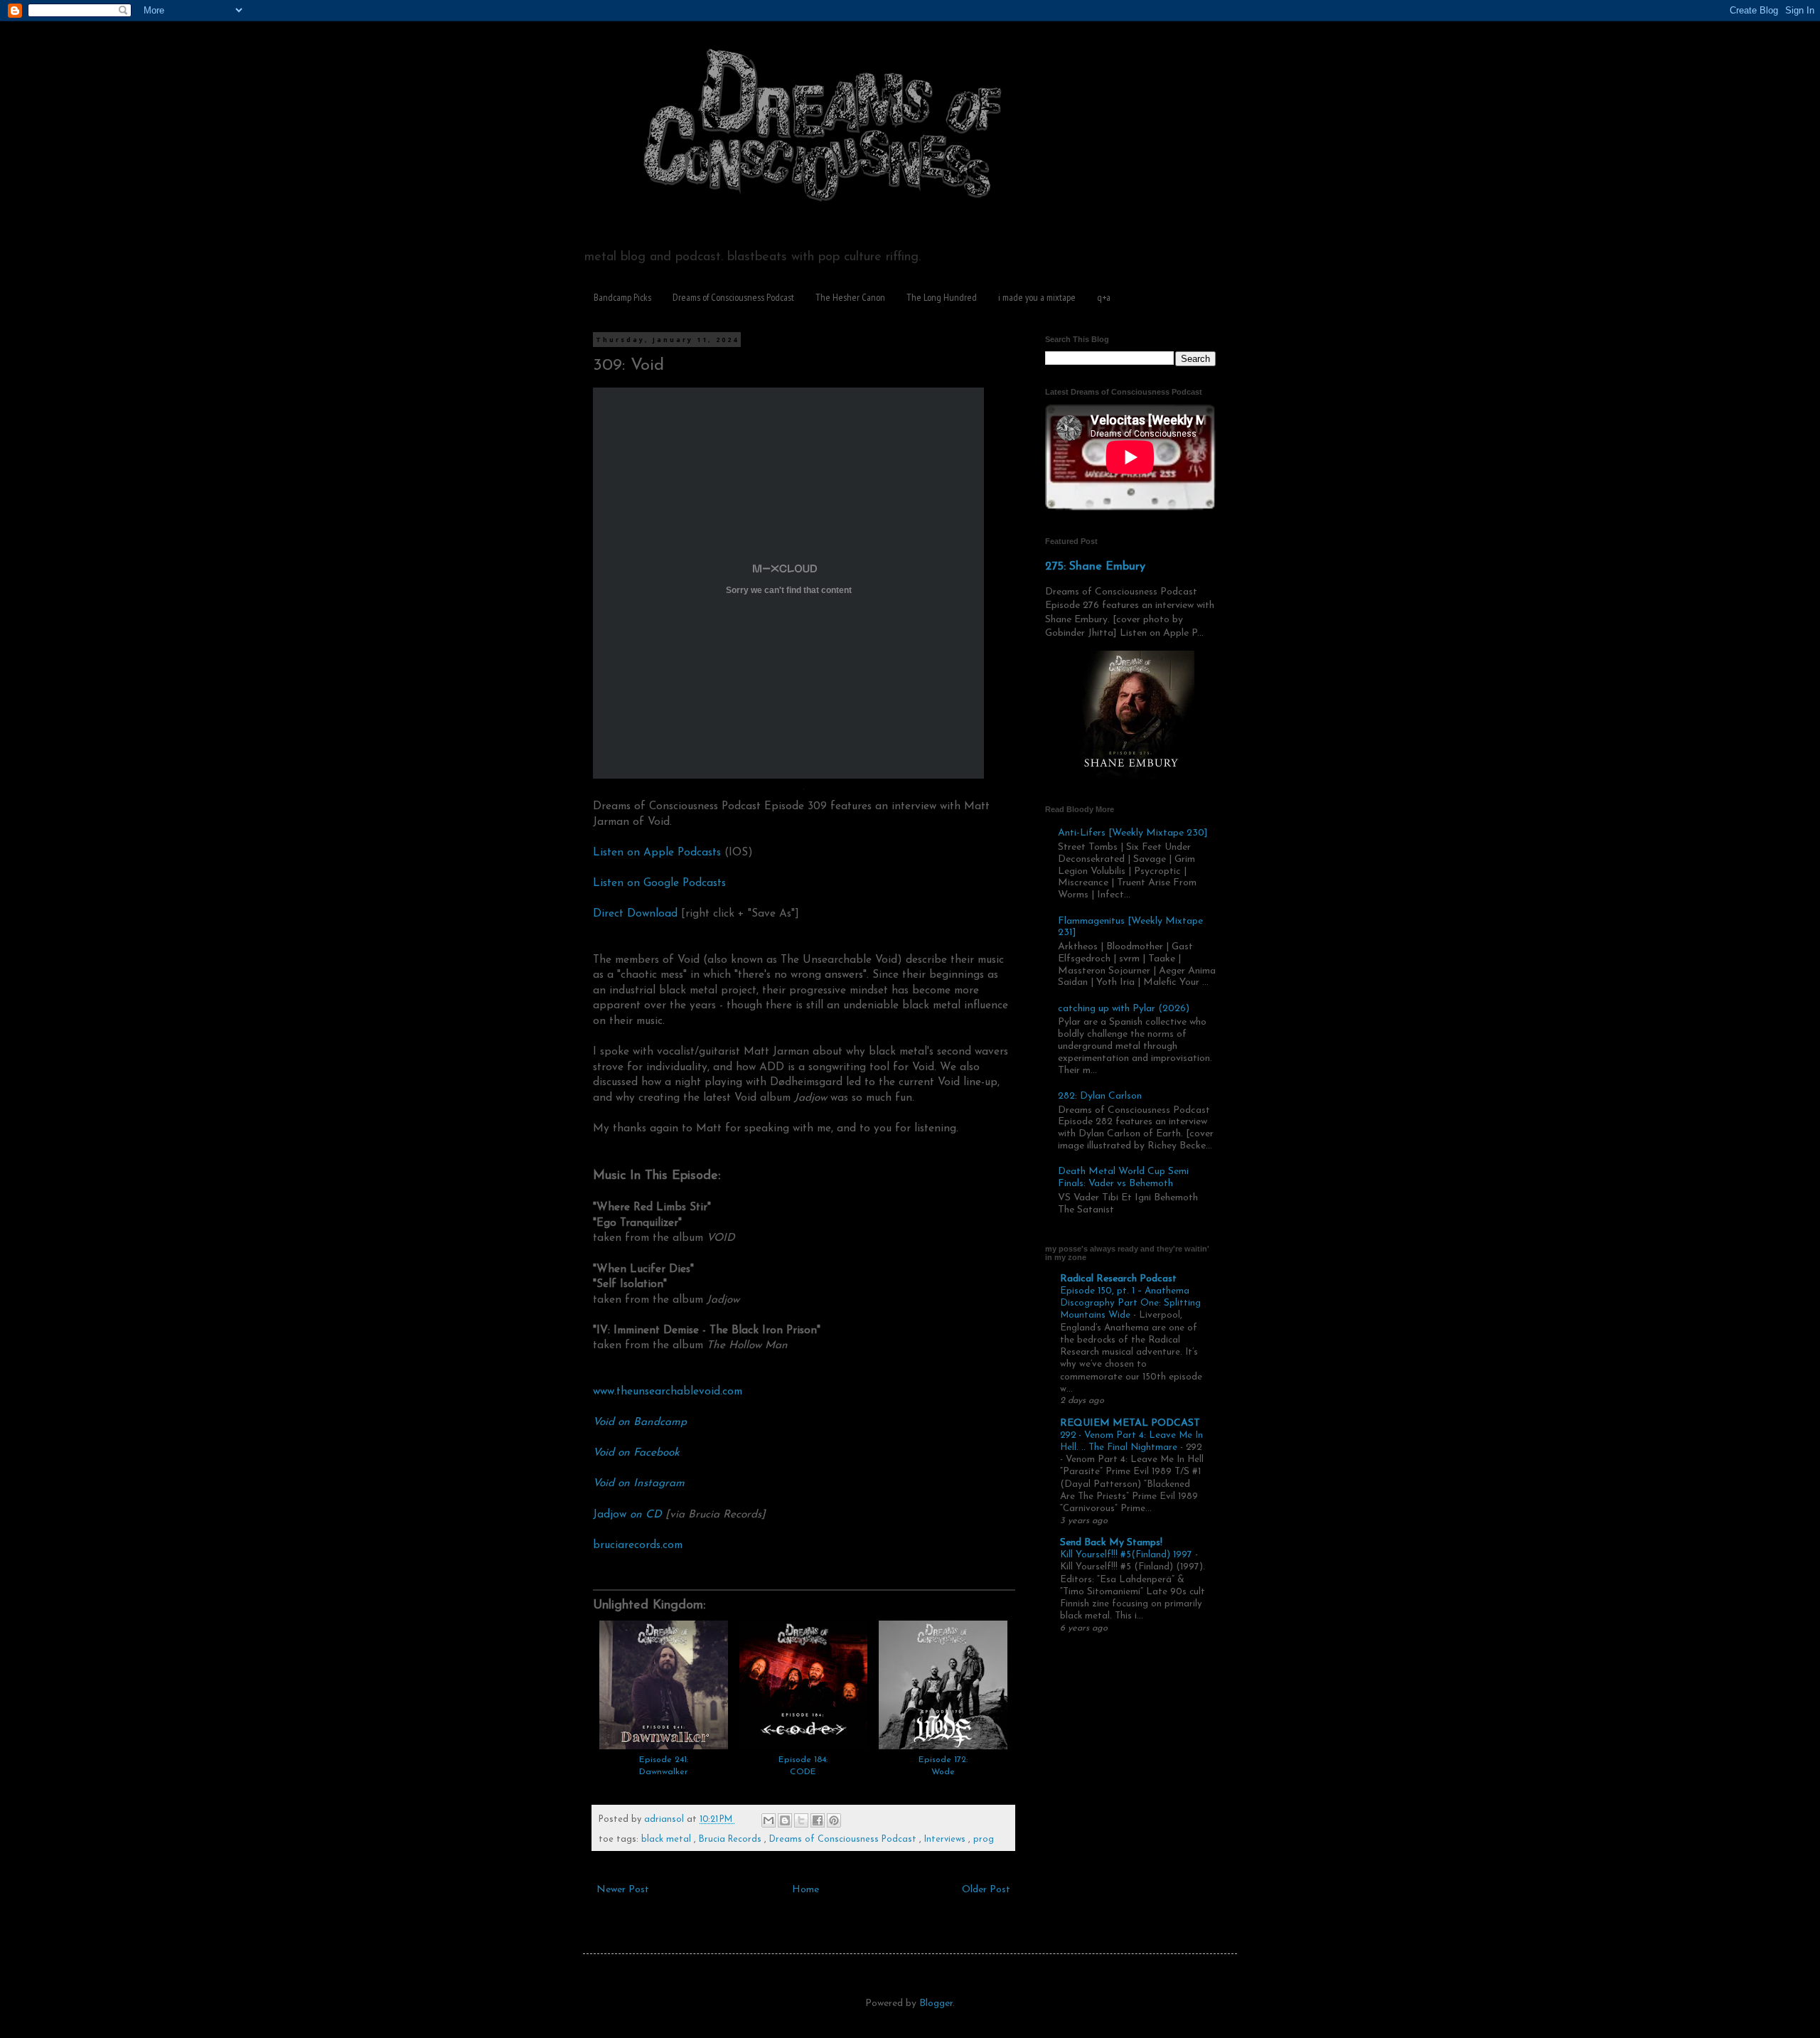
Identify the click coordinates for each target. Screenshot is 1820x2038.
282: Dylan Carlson (1100, 1096)
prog (984, 1840)
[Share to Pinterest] (834, 1820)
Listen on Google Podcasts (659, 883)
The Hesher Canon (850, 297)
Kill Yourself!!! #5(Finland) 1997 (1128, 1555)
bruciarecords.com (638, 1545)
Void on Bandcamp (640, 1422)
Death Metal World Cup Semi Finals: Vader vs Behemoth (1123, 1178)
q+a (1104, 297)
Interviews (946, 1840)
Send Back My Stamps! (1111, 1543)
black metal (668, 1840)
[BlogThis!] (785, 1820)
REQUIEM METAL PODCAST (1130, 1423)
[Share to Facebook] (818, 1820)
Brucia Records (732, 1840)
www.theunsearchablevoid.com (668, 1392)
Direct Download (635, 914)
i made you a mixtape (1037, 297)
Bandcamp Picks (622, 297)
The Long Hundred (942, 297)
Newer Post (623, 1890)
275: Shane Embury (1095, 567)
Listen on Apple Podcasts (657, 853)
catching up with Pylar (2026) (1124, 1009)
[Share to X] (801, 1820)
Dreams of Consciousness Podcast (733, 297)
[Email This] (769, 1820)
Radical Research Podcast (1118, 1279)
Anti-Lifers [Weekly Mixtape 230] (1133, 833)
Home (805, 1890)
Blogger (936, 2004)
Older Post (986, 1890)
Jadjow (627, 1515)
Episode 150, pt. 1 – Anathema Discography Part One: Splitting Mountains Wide (1130, 1303)
